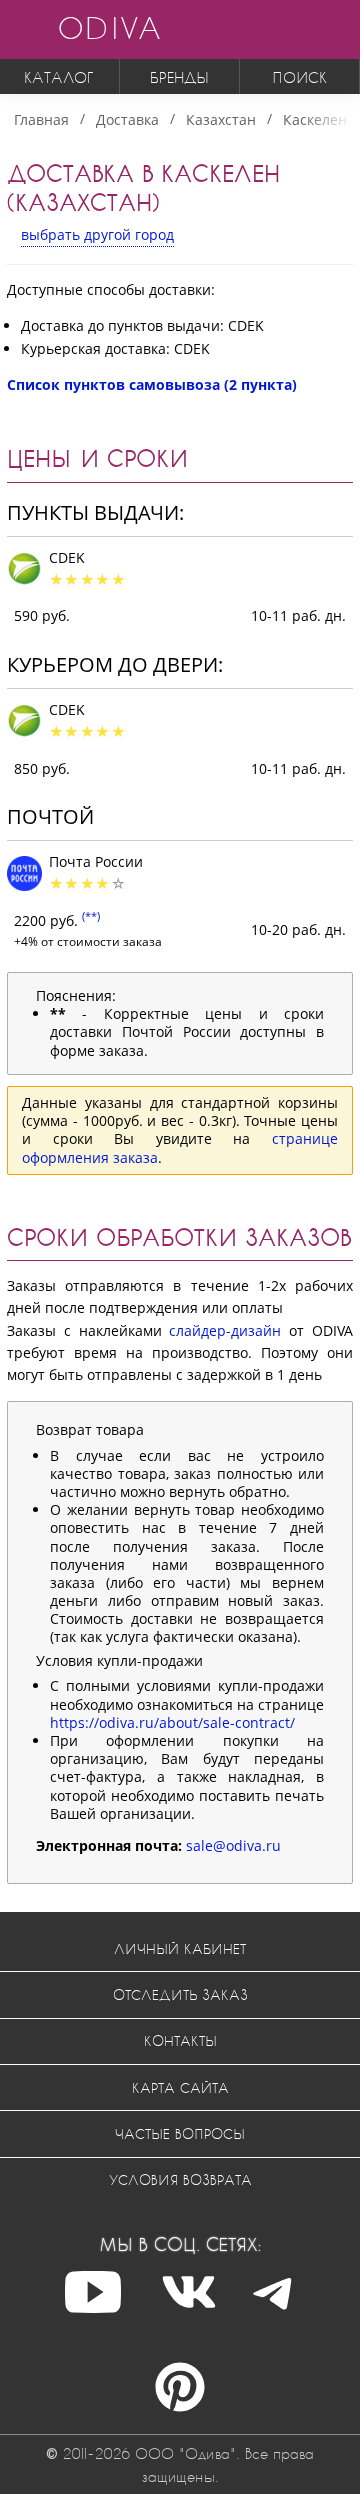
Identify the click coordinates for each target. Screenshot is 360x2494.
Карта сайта (180, 2087)
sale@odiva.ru (233, 1845)
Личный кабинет (180, 1948)
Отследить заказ (180, 1994)
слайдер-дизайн (225, 1330)
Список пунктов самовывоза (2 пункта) (152, 384)
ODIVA (109, 27)
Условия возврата (180, 2179)
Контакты (180, 2040)
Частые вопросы (180, 2133)
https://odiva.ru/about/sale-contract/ (172, 1722)
